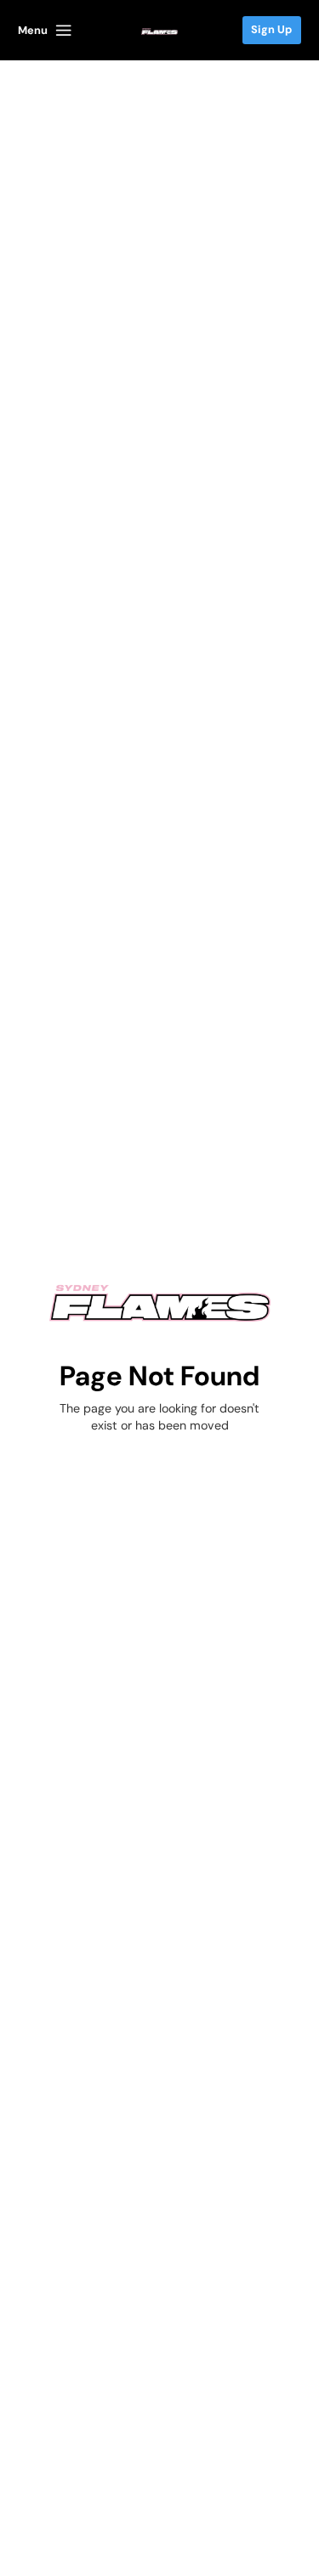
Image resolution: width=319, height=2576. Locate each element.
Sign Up (271, 29)
